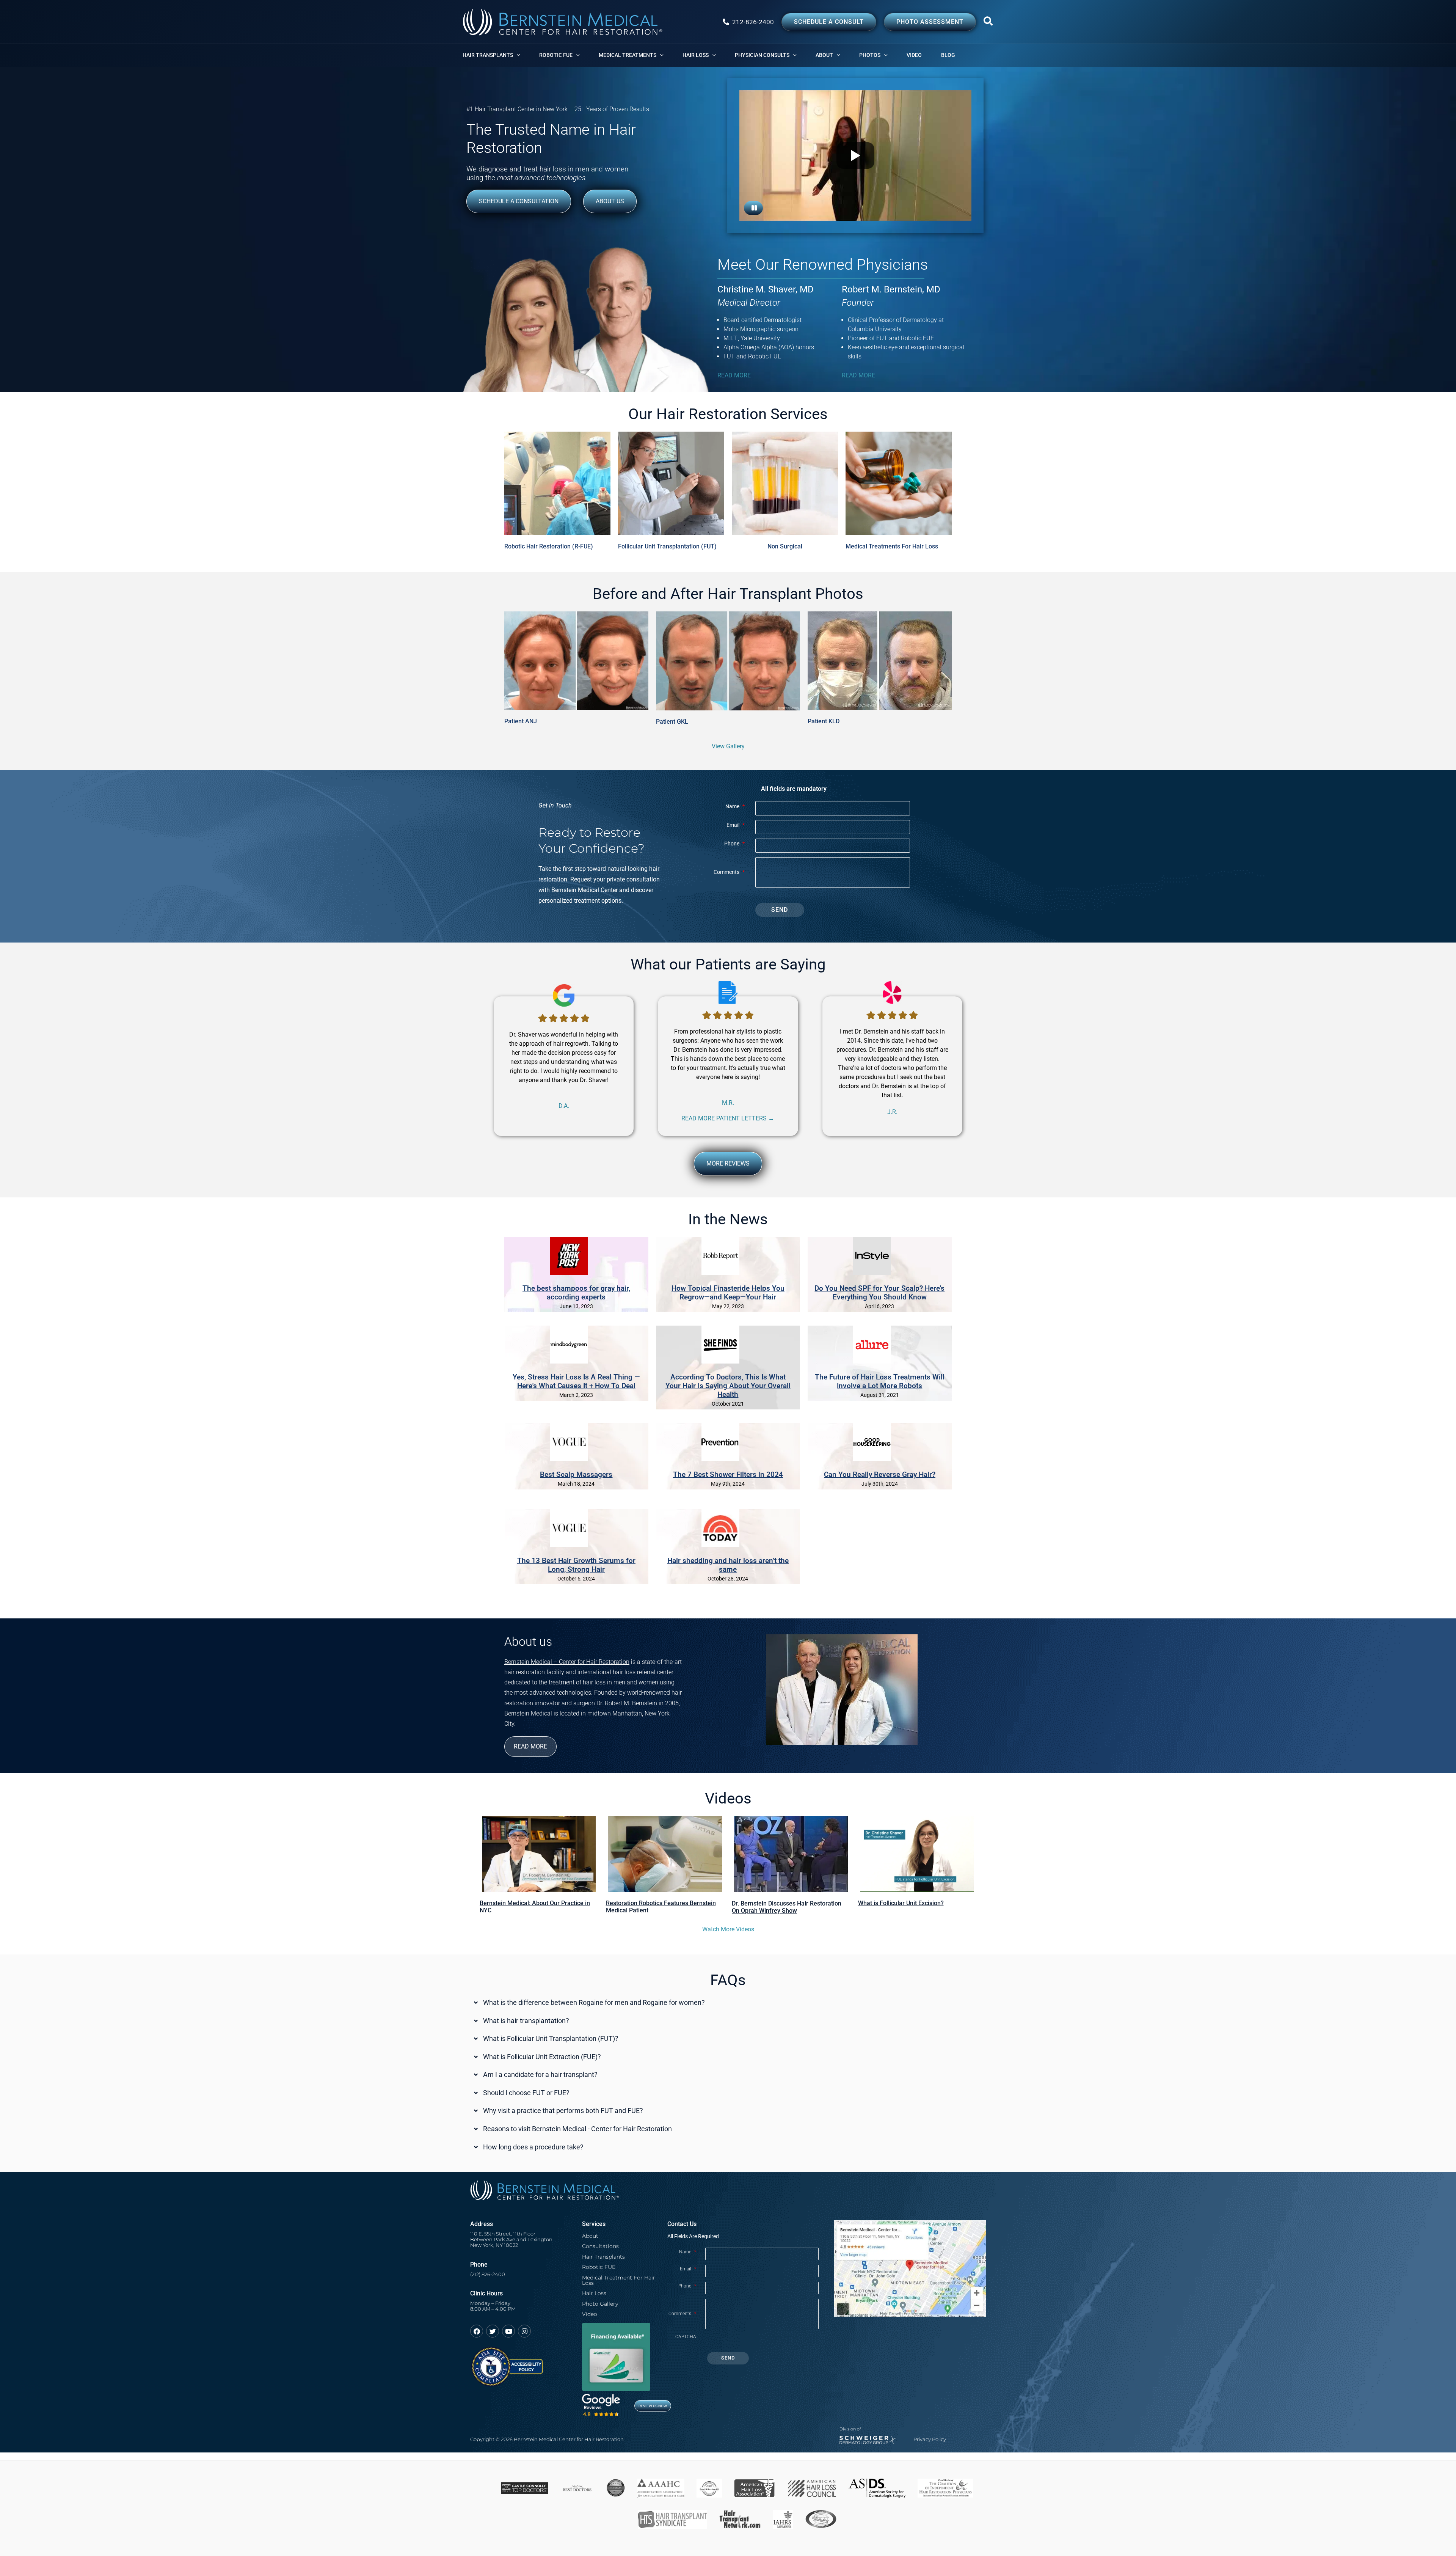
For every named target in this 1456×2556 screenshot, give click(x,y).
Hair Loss (594, 2293)
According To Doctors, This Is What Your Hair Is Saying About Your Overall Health (728, 1386)
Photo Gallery (600, 2304)
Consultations (600, 2246)
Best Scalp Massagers (576, 1474)
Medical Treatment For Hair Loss (619, 2280)
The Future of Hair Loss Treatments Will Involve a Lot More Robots (880, 1381)
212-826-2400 (753, 22)
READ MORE (734, 375)
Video (590, 2314)
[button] (988, 23)
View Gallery (728, 746)
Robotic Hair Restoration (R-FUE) (549, 546)
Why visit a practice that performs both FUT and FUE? (563, 2111)
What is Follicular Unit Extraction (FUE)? (542, 2057)
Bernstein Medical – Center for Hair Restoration (567, 1662)
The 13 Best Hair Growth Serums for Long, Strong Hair (576, 1565)
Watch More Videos (728, 1929)
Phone (734, 844)
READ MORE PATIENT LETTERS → (728, 1118)
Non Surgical (785, 546)
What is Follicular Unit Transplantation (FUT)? (551, 2039)
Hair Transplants (603, 2257)
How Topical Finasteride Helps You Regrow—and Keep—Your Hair (728, 1293)
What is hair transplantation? (526, 2021)
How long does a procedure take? (533, 2148)
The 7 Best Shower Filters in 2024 (728, 1474)
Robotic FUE (599, 2267)
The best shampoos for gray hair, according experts (576, 1293)
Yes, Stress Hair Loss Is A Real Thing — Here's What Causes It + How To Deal (576, 1381)
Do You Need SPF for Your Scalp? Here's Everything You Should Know (879, 1293)
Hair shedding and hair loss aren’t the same (728, 1565)
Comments (729, 872)
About (590, 2236)
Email (736, 825)
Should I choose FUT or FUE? (526, 2093)
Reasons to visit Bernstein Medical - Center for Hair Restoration (577, 2129)
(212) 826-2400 (488, 2274)
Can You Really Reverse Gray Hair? (880, 1474)
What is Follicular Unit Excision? (901, 1903)
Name (735, 807)
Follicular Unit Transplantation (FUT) (667, 546)
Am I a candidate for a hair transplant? (540, 2075)
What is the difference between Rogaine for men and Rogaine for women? (594, 2003)
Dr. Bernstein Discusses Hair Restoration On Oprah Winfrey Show (787, 1907)
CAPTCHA (686, 2337)
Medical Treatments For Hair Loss (892, 546)
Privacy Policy (930, 2439)
